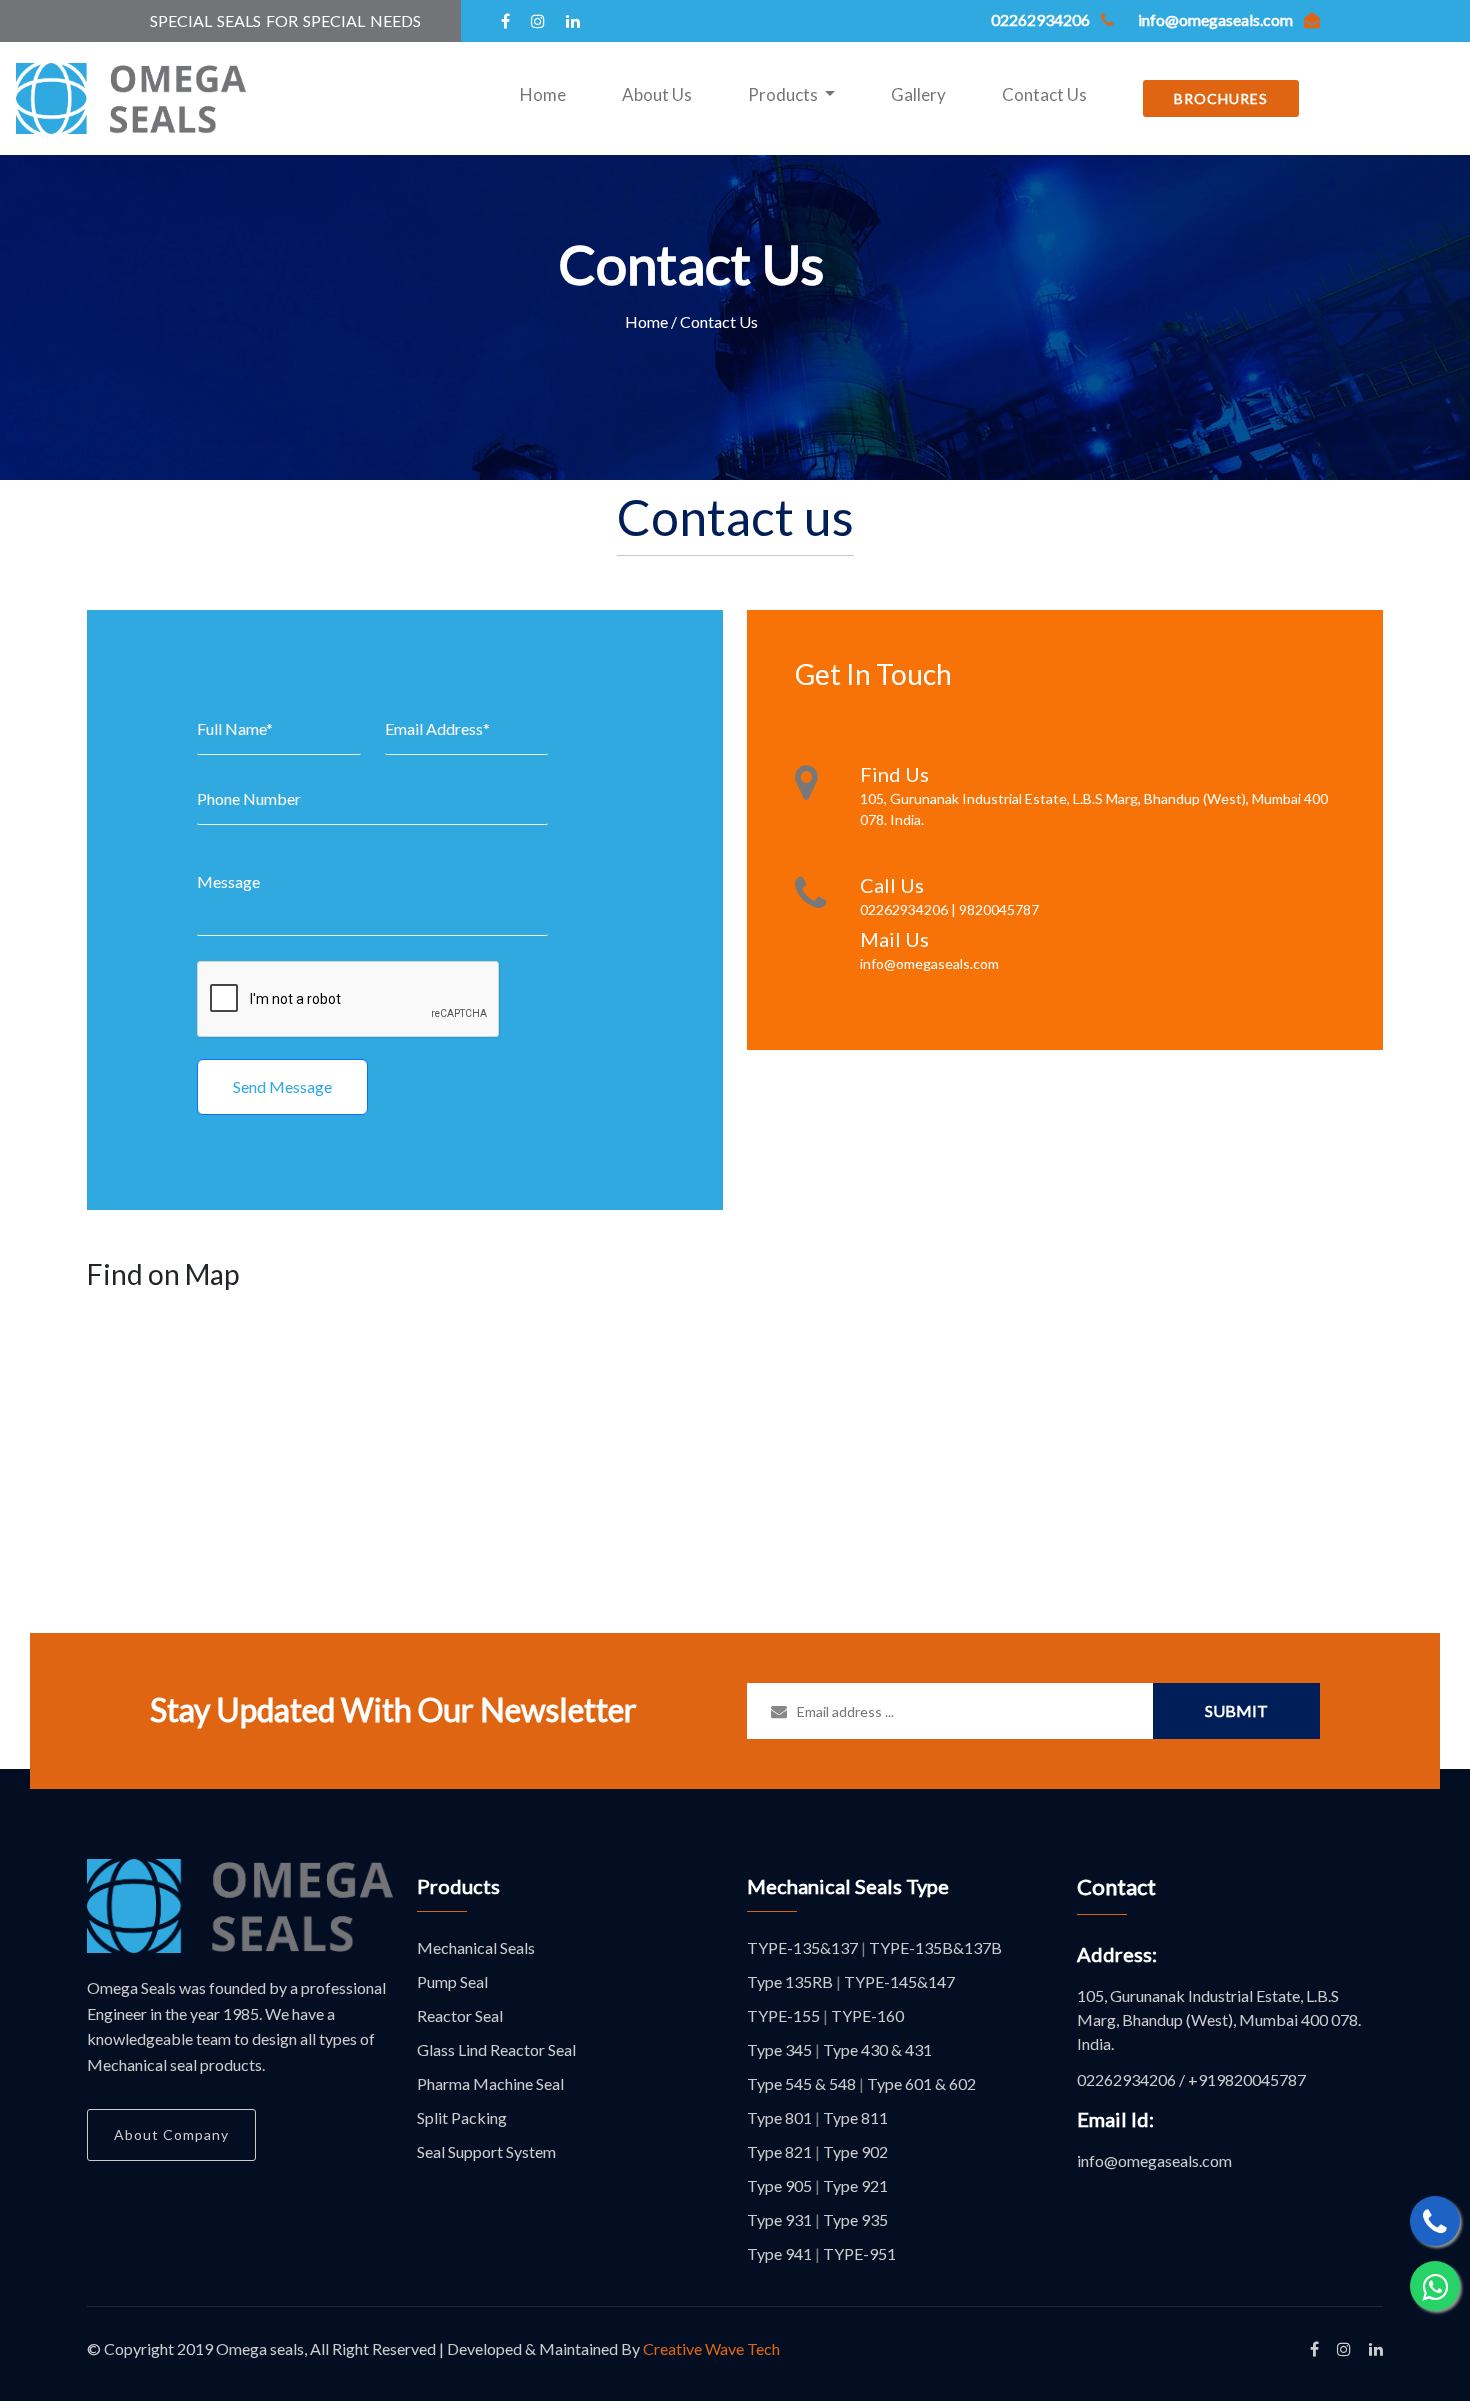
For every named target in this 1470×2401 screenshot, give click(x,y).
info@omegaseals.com (1154, 2160)
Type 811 (855, 2117)
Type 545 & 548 (801, 2083)
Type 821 (779, 2151)
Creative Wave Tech (711, 2348)
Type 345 (779, 2049)
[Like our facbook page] (1314, 2348)
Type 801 (779, 2117)
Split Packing (462, 2117)
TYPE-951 (859, 2253)
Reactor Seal (460, 2015)
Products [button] (784, 94)
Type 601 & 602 (921, 2083)
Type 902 (855, 2151)
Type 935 (855, 2219)
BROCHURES (1221, 98)
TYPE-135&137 (802, 1947)
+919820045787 (1247, 2079)
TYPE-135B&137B (935, 1947)
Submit (1236, 1710)
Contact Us (1044, 94)
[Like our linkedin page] (1376, 2348)
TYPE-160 (867, 2015)
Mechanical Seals (476, 1947)
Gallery (918, 94)
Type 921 (855, 2185)
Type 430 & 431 (877, 2049)
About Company (171, 2134)
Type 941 (779, 2253)
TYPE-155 (783, 2015)
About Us (657, 94)
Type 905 (779, 2185)
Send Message (282, 1086)
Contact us (735, 517)
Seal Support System (486, 2151)
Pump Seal (452, 1981)
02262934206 (1126, 2079)
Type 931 (779, 2219)
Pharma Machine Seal (490, 2083)
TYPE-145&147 (899, 1981)
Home (547, 94)
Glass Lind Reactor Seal (496, 2049)
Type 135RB (790, 1981)
